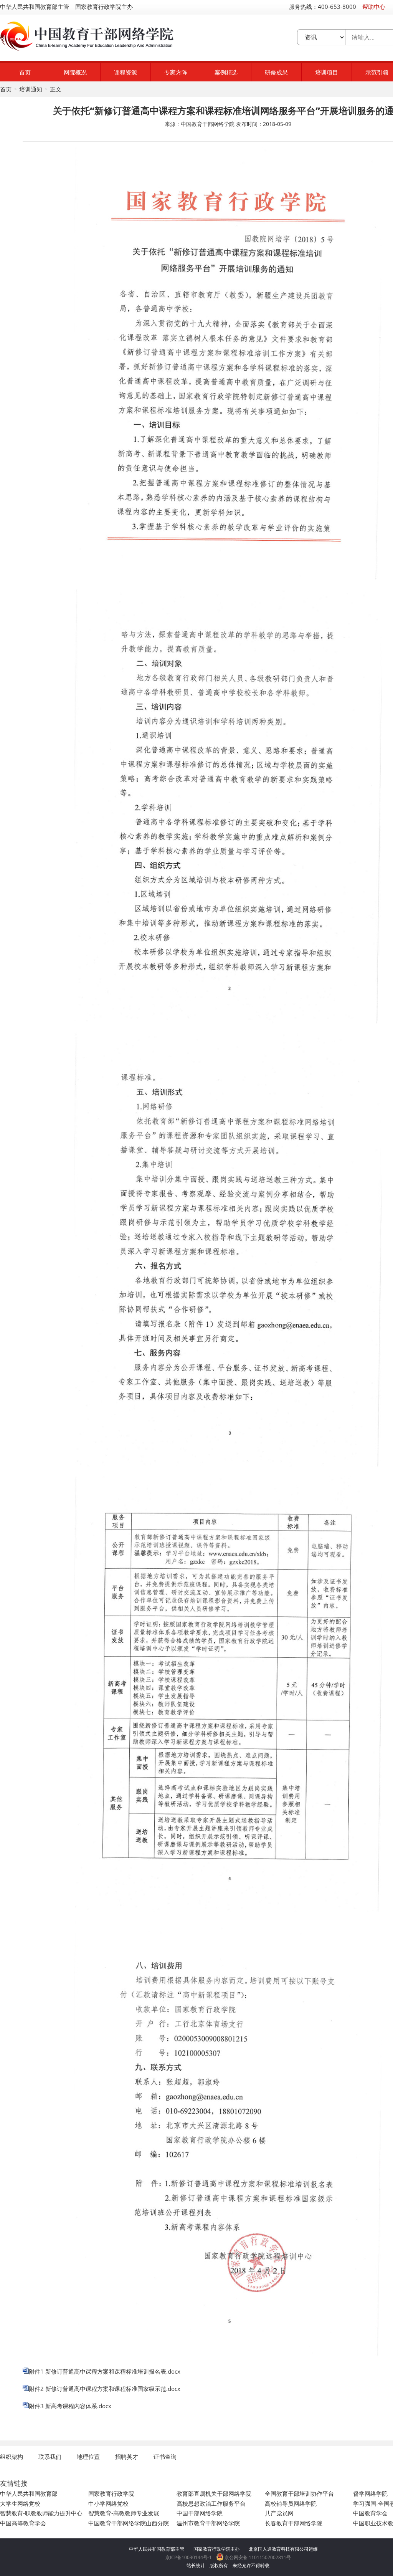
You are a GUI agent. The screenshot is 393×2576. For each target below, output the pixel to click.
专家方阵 (176, 72)
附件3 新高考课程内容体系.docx (70, 2406)
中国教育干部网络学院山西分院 (129, 2523)
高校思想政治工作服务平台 (211, 2503)
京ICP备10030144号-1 (189, 2557)
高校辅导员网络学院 (291, 2503)
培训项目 (327, 72)
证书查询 (165, 2457)
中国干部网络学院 (200, 2513)
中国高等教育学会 (23, 2523)
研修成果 (276, 72)
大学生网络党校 (20, 2503)
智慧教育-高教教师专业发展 (124, 2513)
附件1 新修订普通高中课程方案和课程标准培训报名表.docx (105, 2371)
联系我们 (50, 2457)
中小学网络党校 (108, 2503)
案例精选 (226, 72)
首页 (25, 72)
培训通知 (31, 89)
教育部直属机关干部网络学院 (214, 2493)
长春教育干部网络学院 (294, 2523)
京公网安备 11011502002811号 (257, 2557)
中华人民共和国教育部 (29, 2493)
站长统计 (196, 2565)
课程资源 (125, 72)
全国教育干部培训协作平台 (299, 2493)
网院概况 (75, 72)
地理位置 (88, 2457)
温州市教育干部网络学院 (208, 2523)
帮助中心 (374, 7)
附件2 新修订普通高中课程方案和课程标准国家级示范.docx (105, 2389)
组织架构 (12, 2457)
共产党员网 (279, 2513)
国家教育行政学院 (111, 2493)
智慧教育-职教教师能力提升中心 (41, 2513)
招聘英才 (127, 2457)
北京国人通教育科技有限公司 (279, 2549)
